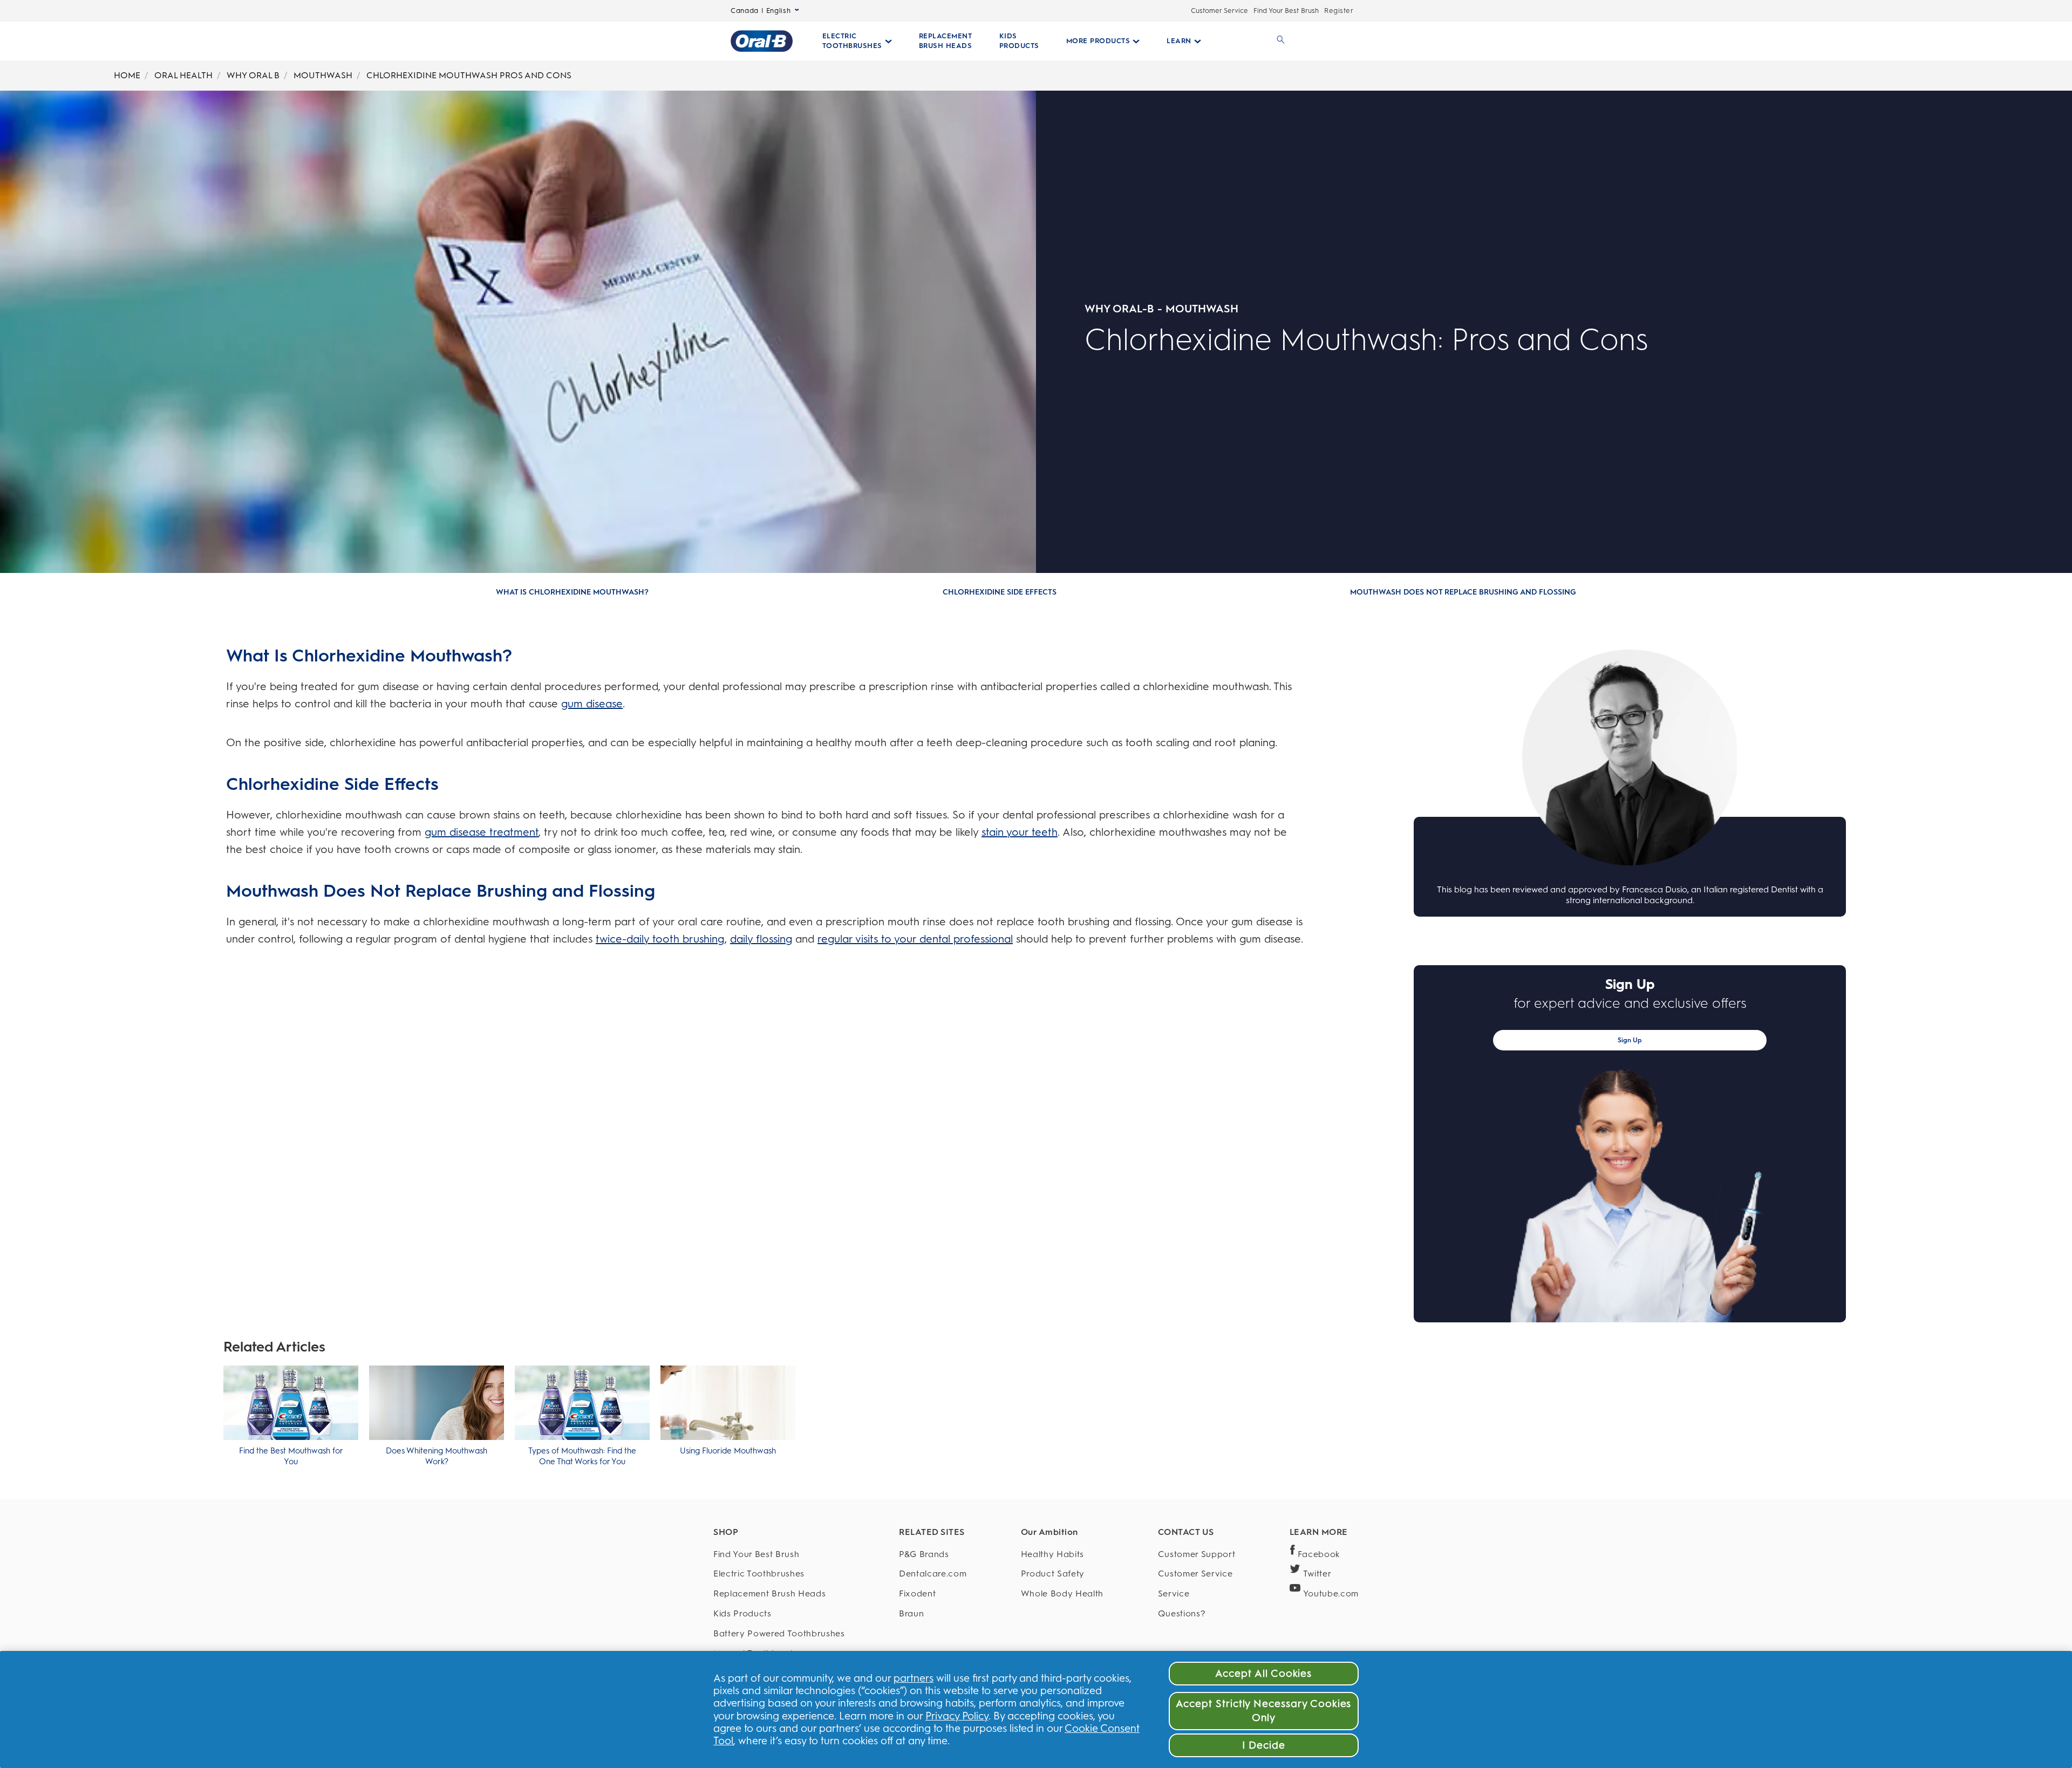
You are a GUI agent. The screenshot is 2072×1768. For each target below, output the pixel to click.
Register (1339, 11)
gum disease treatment (482, 832)
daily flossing (761, 939)
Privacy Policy (957, 1716)
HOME (127, 75)
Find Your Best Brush (1286, 11)
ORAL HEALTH (183, 75)
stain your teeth (1020, 832)
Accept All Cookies (1263, 1673)
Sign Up (1630, 1040)
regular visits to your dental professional (915, 939)
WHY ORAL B (253, 75)
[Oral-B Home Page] (762, 41)
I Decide (1264, 1745)
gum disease (592, 704)
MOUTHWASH (323, 75)
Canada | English (761, 11)
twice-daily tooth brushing (660, 939)
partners (914, 1678)
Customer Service (1219, 11)
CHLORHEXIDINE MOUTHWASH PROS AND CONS (469, 75)
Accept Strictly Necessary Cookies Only (1263, 1711)
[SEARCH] (1279, 41)
